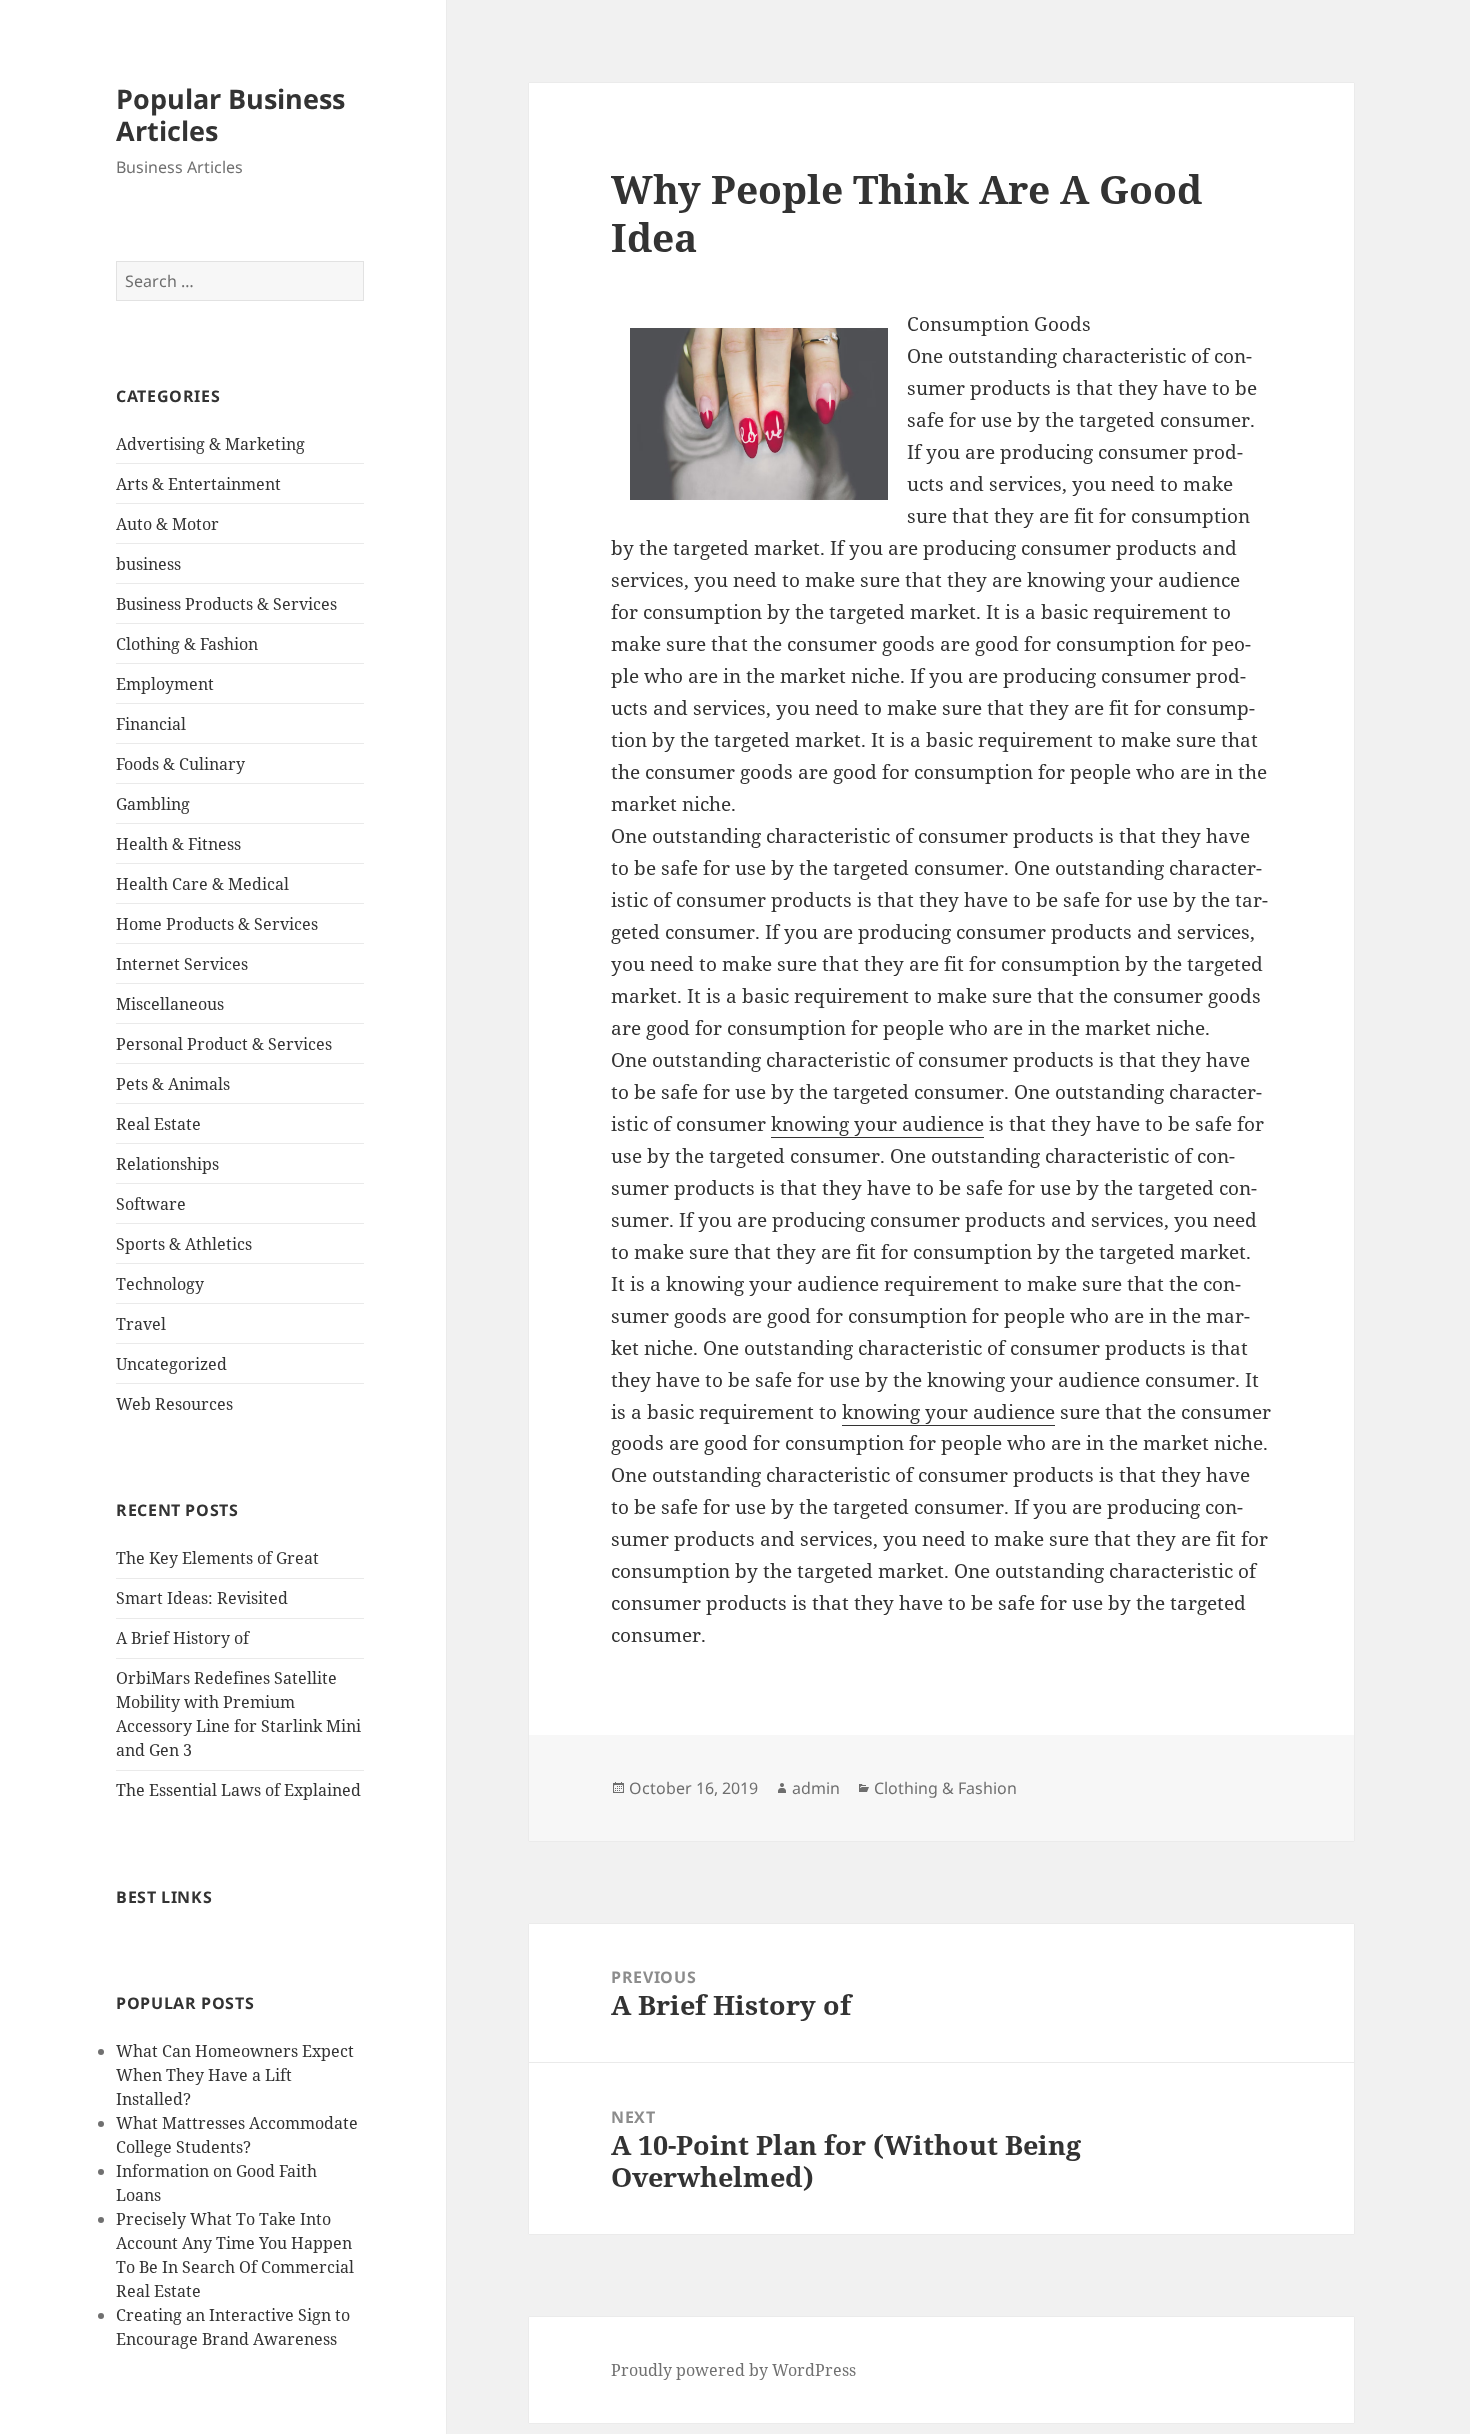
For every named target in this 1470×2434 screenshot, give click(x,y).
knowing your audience (877, 1124)
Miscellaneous (170, 1004)
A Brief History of (182, 1638)
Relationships (167, 1164)
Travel (141, 1324)
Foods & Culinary (180, 764)
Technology (160, 1284)
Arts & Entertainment (198, 484)
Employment (165, 684)
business (148, 564)
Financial (151, 724)
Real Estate (158, 1124)
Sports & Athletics (184, 1244)
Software (151, 1204)
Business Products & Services (226, 604)
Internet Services (182, 964)
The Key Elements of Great (217, 1558)
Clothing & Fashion (187, 644)
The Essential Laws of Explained (238, 1790)
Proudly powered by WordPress (733, 2370)
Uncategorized (171, 1364)
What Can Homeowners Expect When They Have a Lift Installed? (235, 2075)
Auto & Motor (167, 524)
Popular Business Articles (230, 114)
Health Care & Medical (202, 884)
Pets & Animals (173, 1084)
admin (816, 1788)
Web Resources (174, 1404)
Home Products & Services (217, 924)
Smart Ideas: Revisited (202, 1598)
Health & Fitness (178, 844)
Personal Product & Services (224, 1044)
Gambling (153, 804)
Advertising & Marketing (210, 444)
